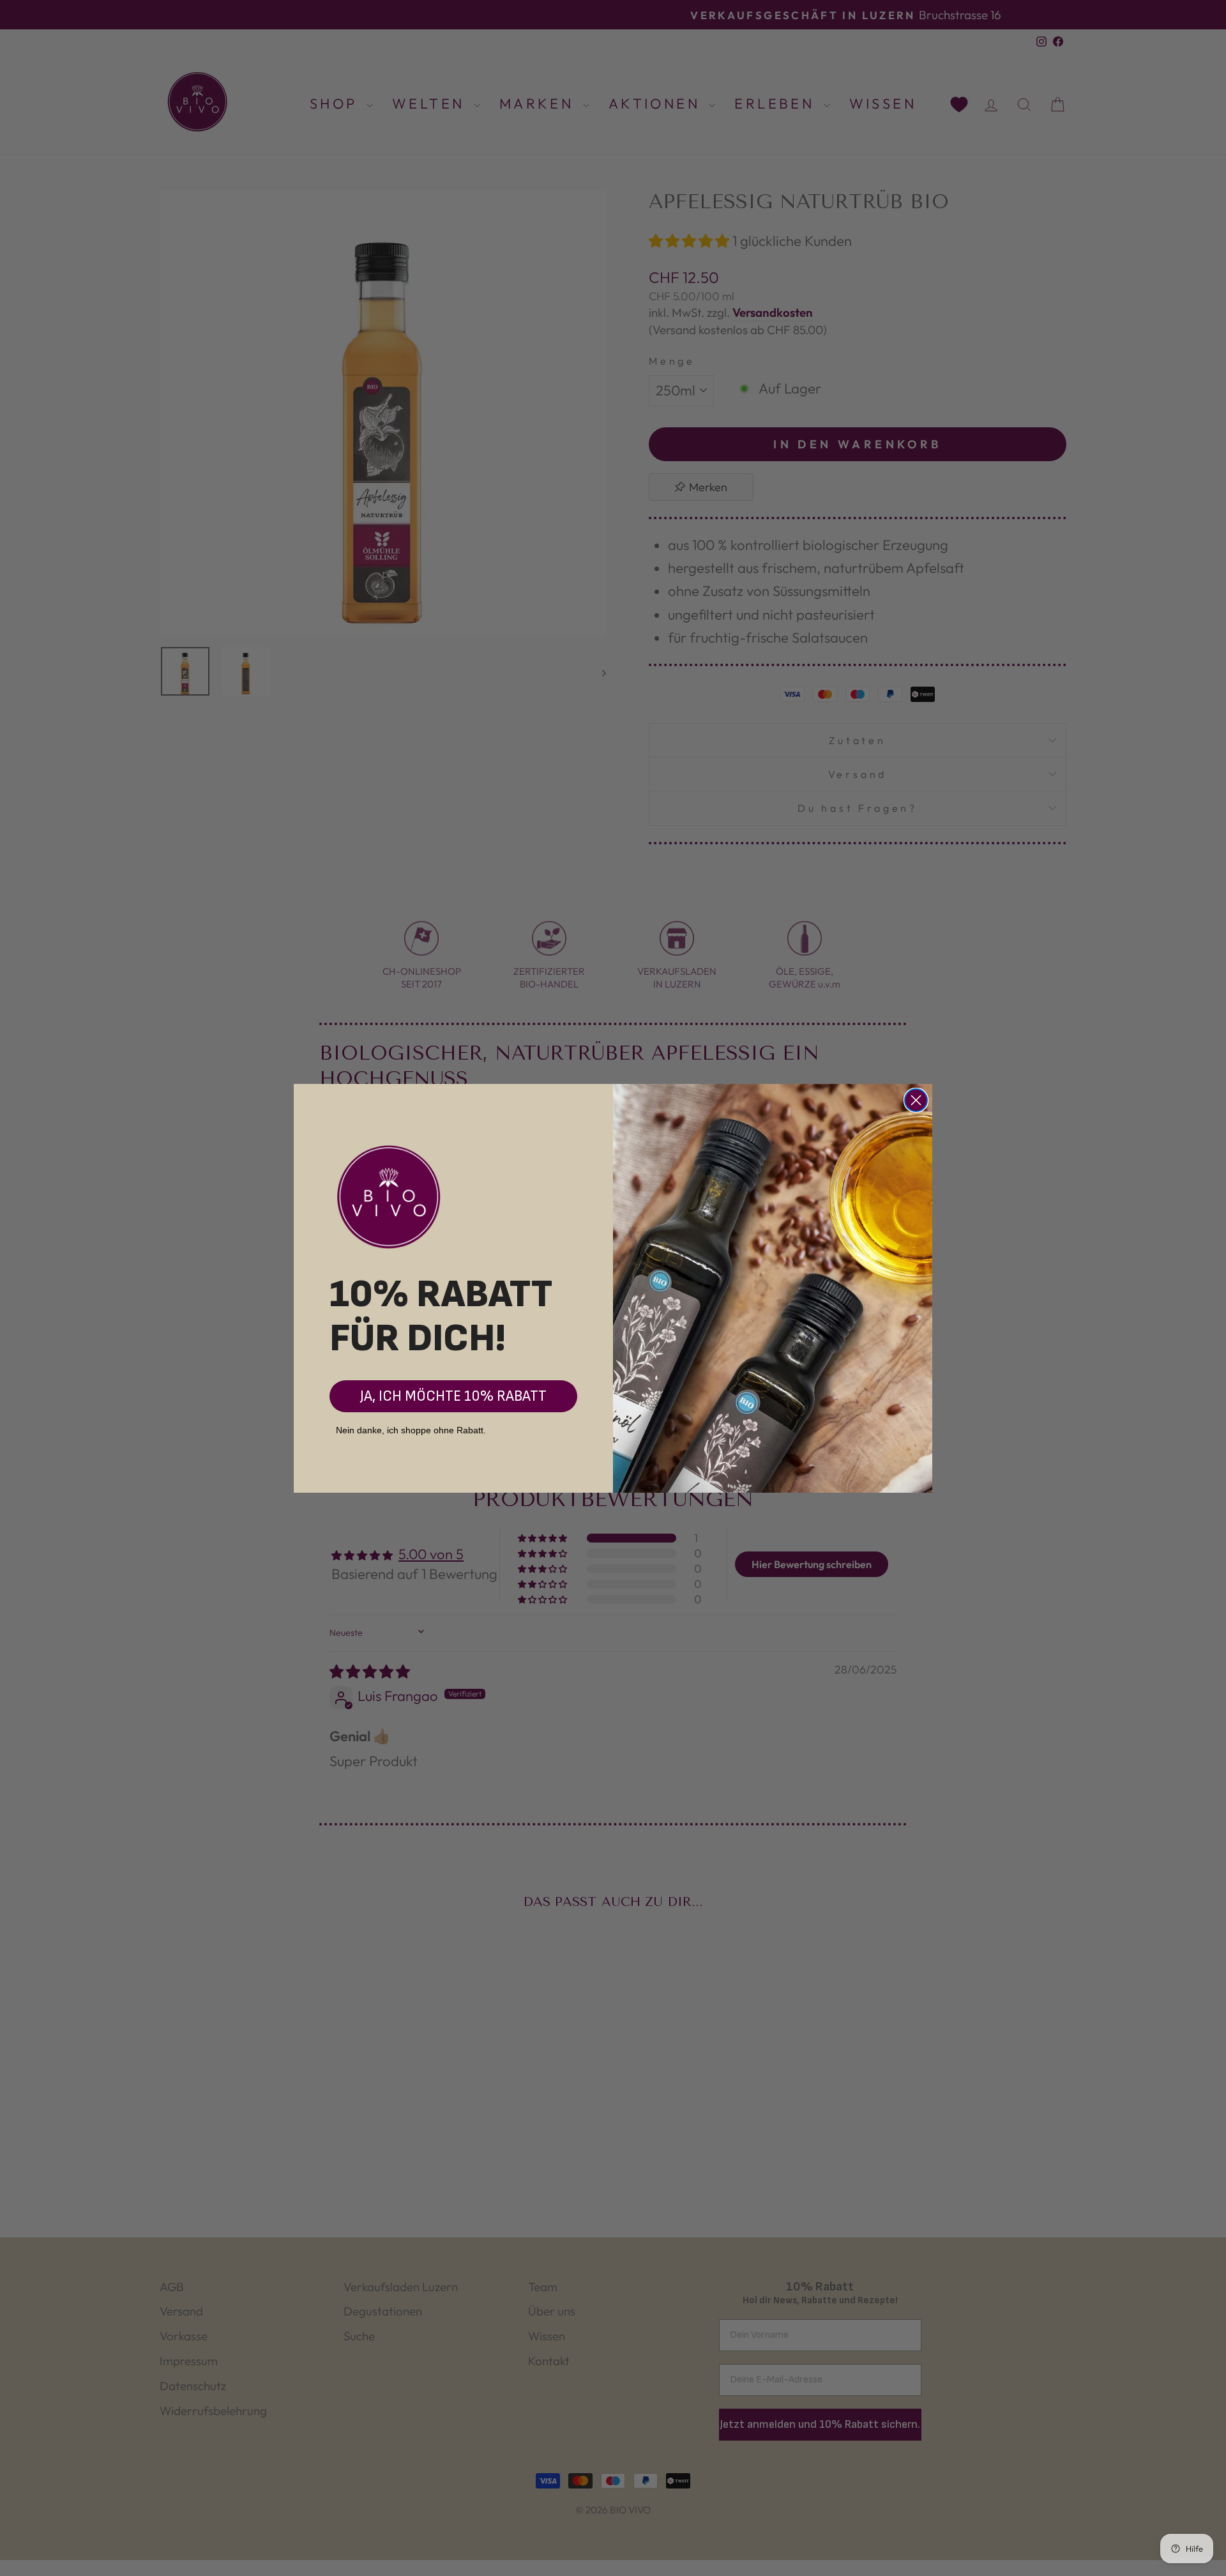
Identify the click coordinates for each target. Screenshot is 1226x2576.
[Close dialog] (916, 1100)
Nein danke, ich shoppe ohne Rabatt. (411, 1430)
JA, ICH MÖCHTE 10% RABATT (453, 1396)
